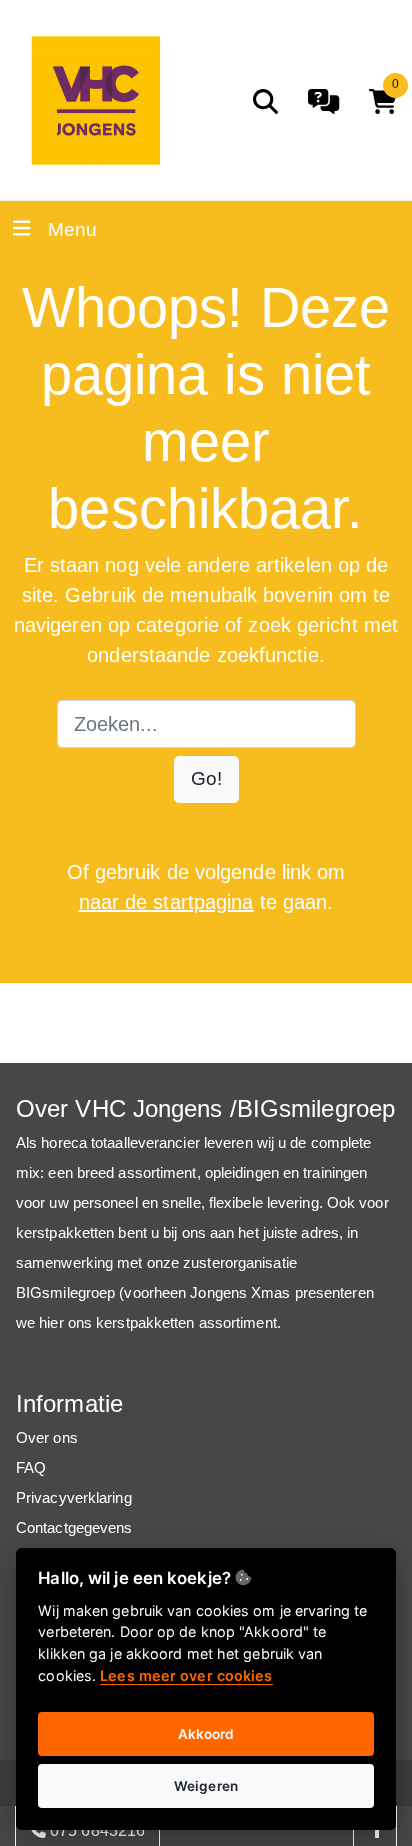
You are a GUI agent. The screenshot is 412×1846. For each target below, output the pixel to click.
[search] (265, 101)
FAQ (31, 1467)
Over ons (47, 1437)
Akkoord (206, 1734)
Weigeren (206, 1786)
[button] (206, 779)
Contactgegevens (74, 1527)
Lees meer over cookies (186, 1675)
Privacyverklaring (74, 1497)
